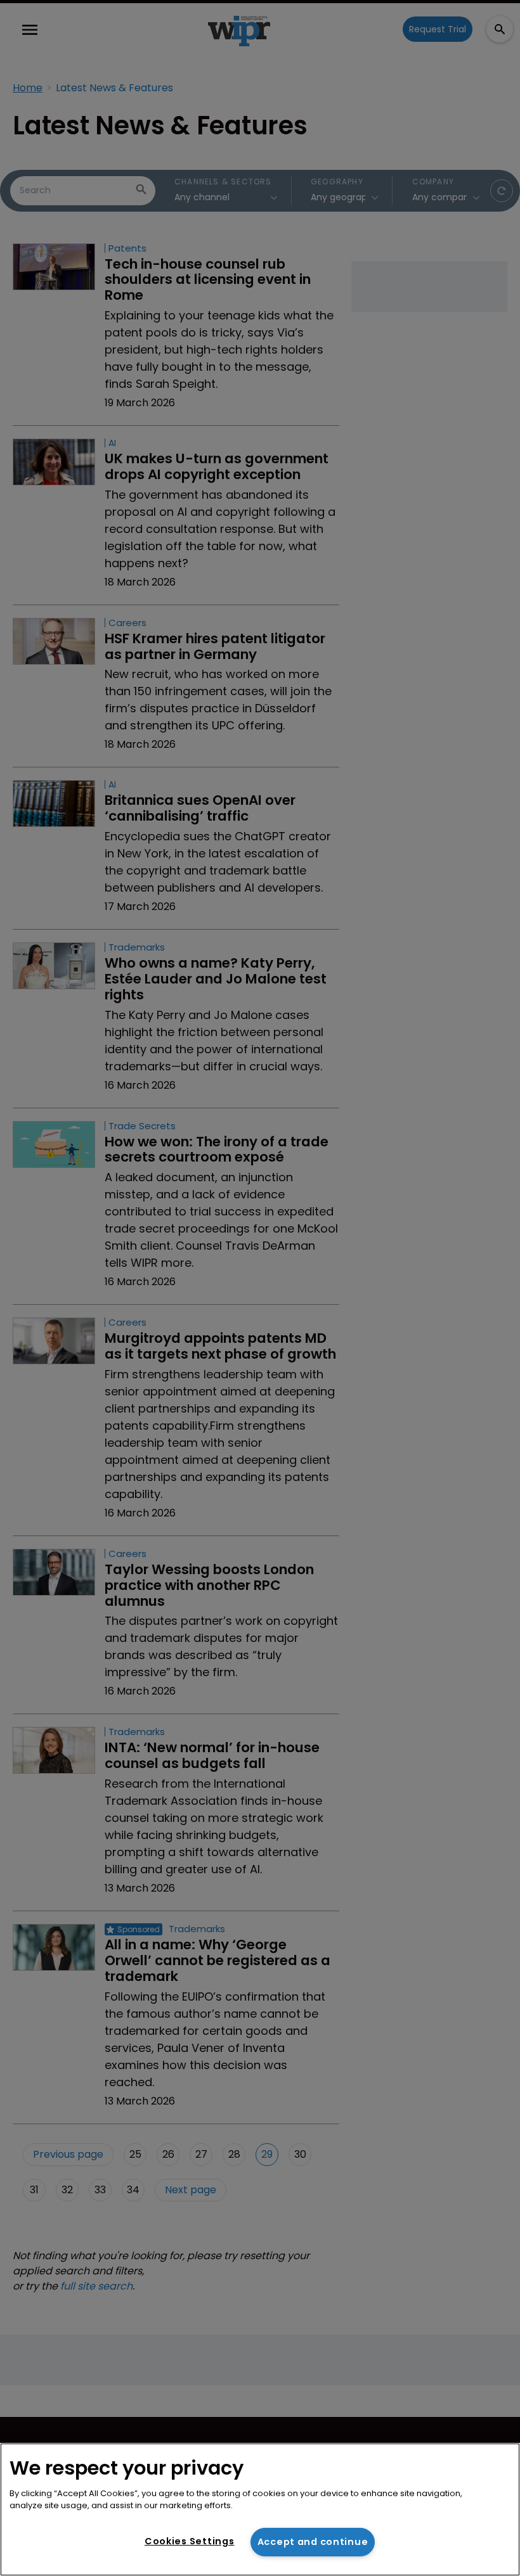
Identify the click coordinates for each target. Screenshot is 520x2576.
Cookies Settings (190, 2541)
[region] (260, 2509)
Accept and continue (313, 2542)
